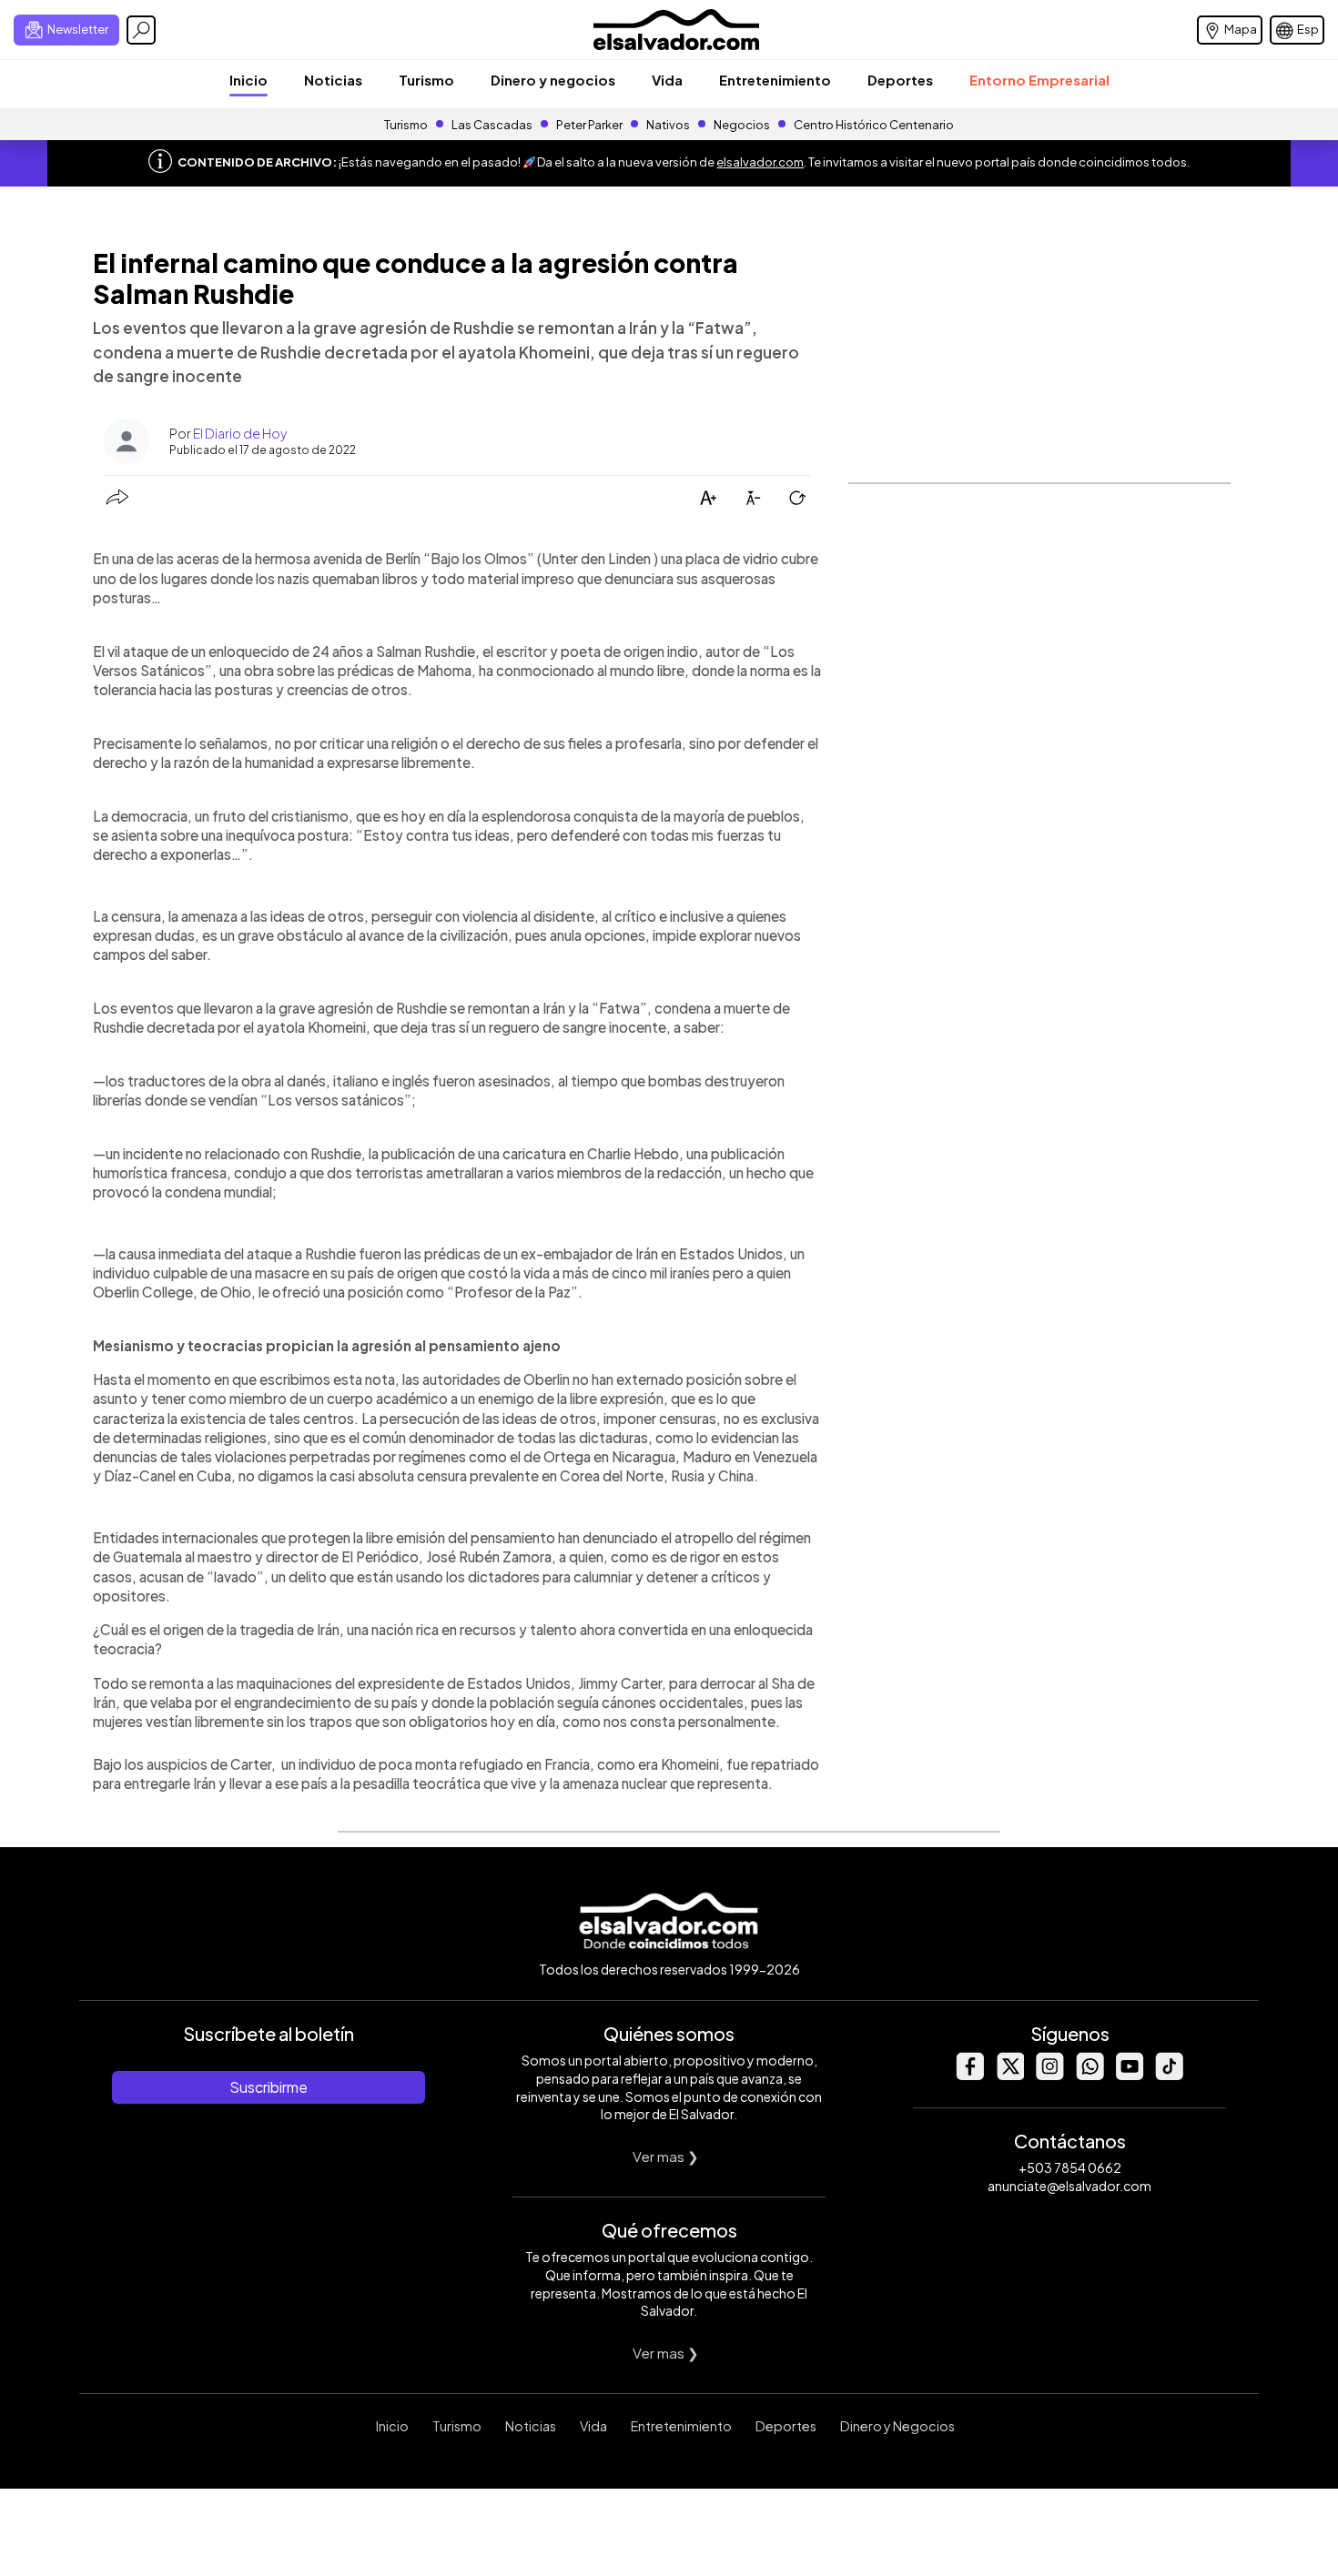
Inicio (248, 80)
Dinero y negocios (553, 80)
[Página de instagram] (1049, 2075)
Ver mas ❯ (666, 2156)
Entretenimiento (775, 80)
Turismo (426, 80)
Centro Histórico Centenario (874, 125)
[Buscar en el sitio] (141, 30)
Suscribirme (269, 2087)
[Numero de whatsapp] (1090, 2075)
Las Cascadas (492, 125)
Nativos (668, 125)
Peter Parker (590, 125)
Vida (667, 80)
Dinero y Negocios (897, 2426)
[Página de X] (1009, 2075)
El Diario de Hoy (240, 433)
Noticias (333, 80)
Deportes (900, 80)
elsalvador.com (760, 162)
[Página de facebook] (969, 2075)
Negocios (742, 125)
